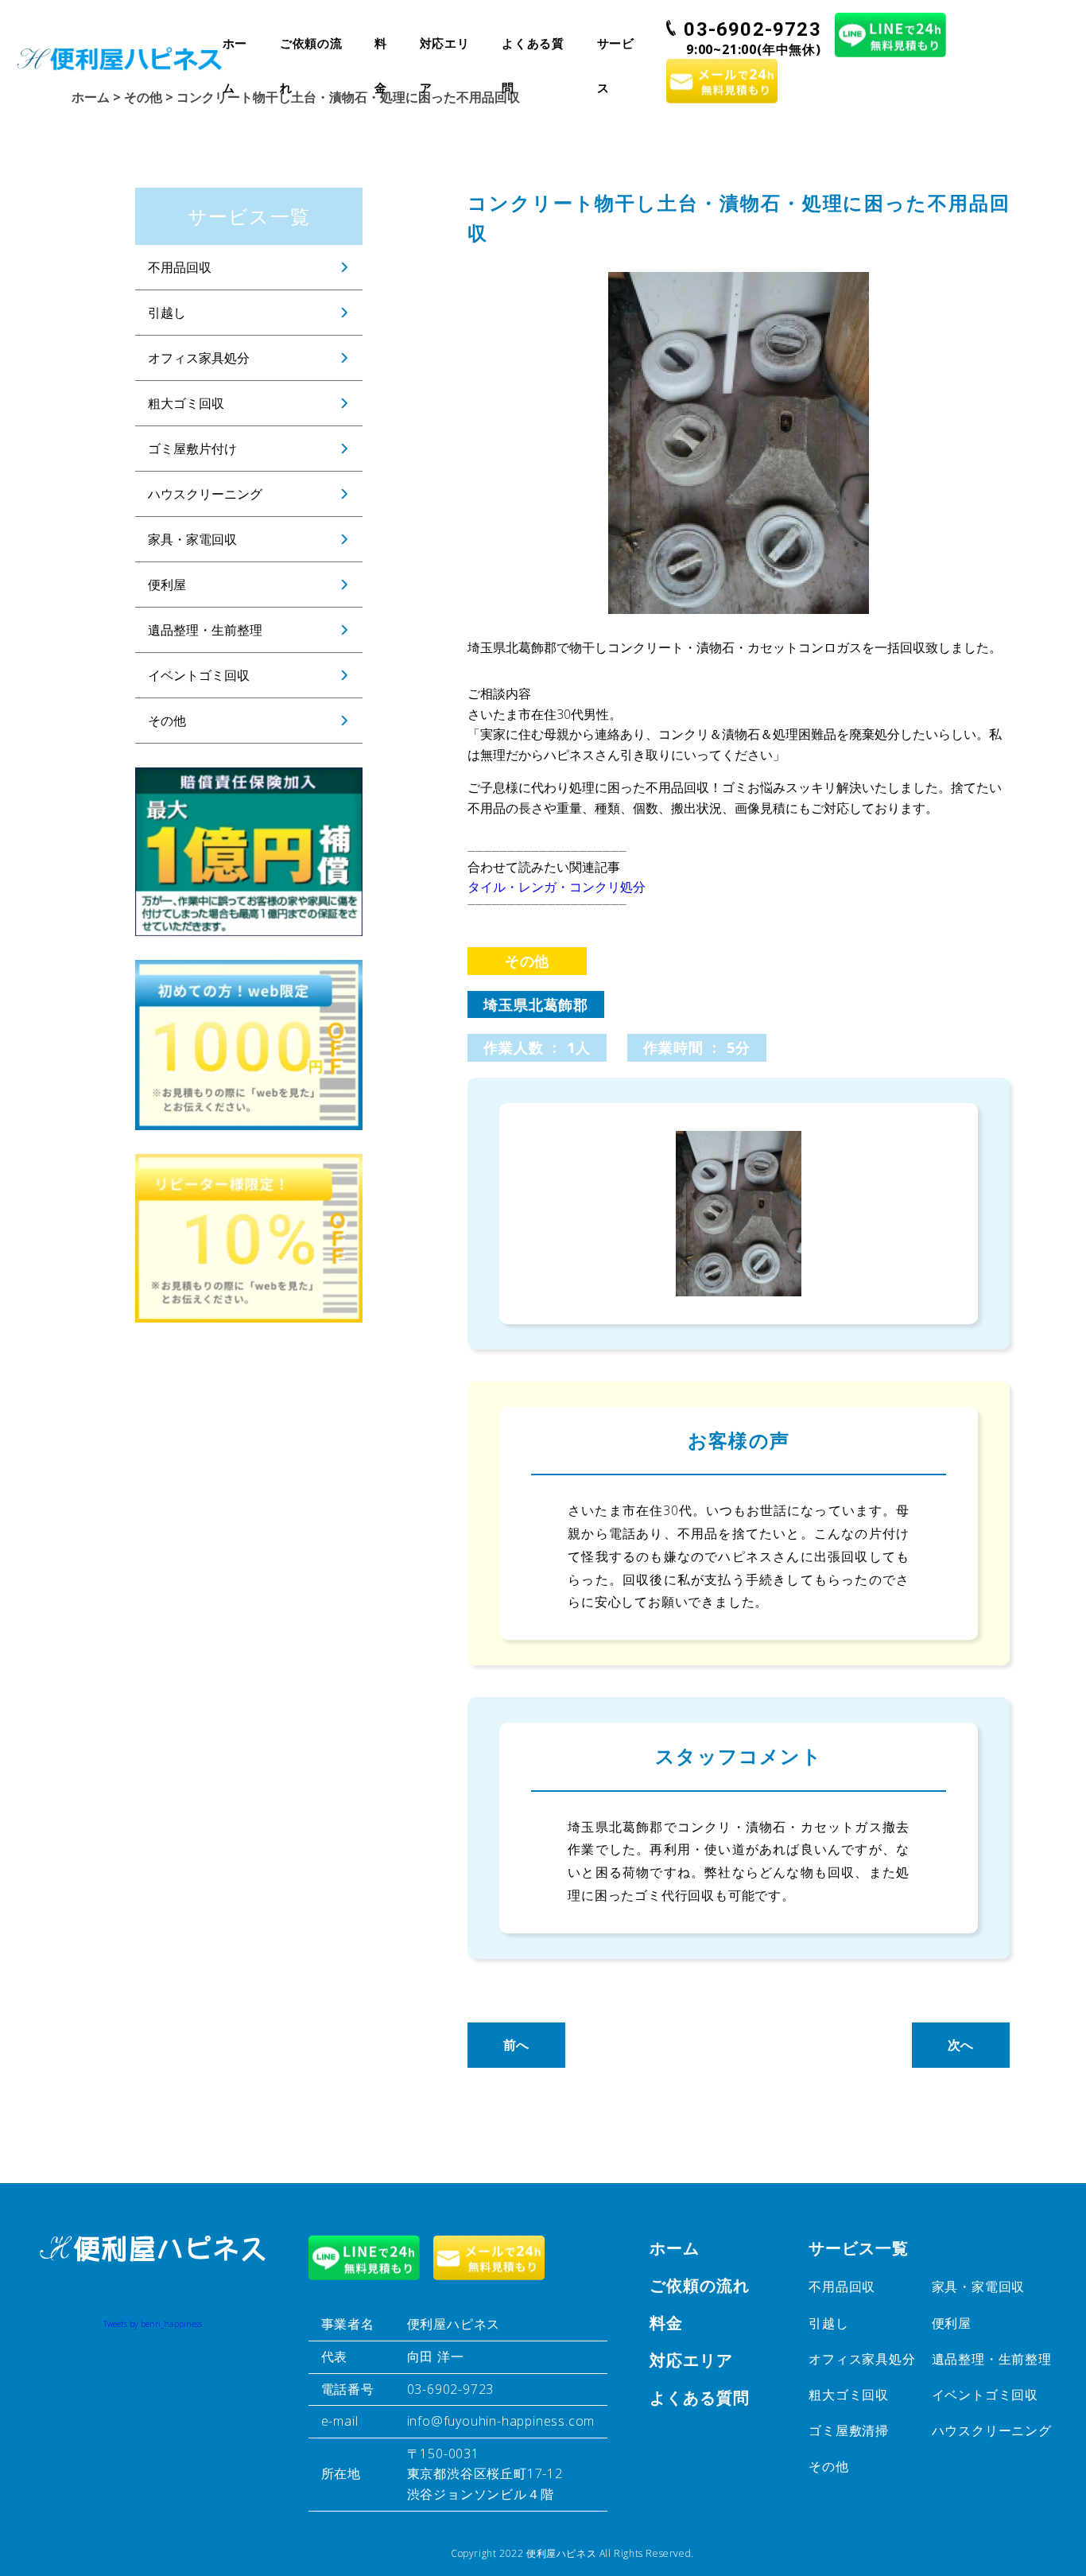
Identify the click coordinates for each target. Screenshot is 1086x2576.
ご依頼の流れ (311, 50)
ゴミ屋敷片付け (192, 449)
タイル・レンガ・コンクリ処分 (557, 887)
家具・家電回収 (192, 539)
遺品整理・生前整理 (205, 630)
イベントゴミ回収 (199, 675)
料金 (381, 50)
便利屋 (167, 585)
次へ (961, 2045)
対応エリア (445, 50)
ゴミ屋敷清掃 (849, 2430)
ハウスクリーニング (205, 494)
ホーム (235, 50)
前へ (517, 2045)
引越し (167, 313)
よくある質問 (533, 50)
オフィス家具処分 (199, 358)
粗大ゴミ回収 (186, 403)
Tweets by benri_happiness (153, 2324)
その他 (167, 721)
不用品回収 (180, 267)
